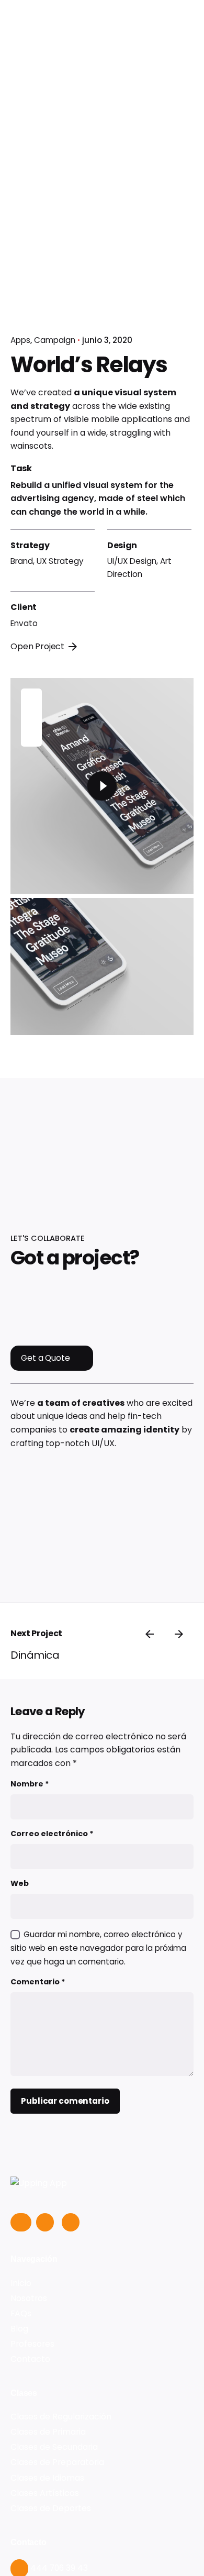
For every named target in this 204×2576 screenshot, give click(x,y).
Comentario (38, 1982)
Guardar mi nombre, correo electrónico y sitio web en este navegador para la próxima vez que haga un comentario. (98, 1948)
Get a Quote (45, 1358)
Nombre (30, 1784)
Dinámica (35, 1655)
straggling (131, 433)
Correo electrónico (52, 1834)
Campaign (55, 340)
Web (20, 1883)
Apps (20, 340)
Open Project (37, 646)
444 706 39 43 (58, 2568)
